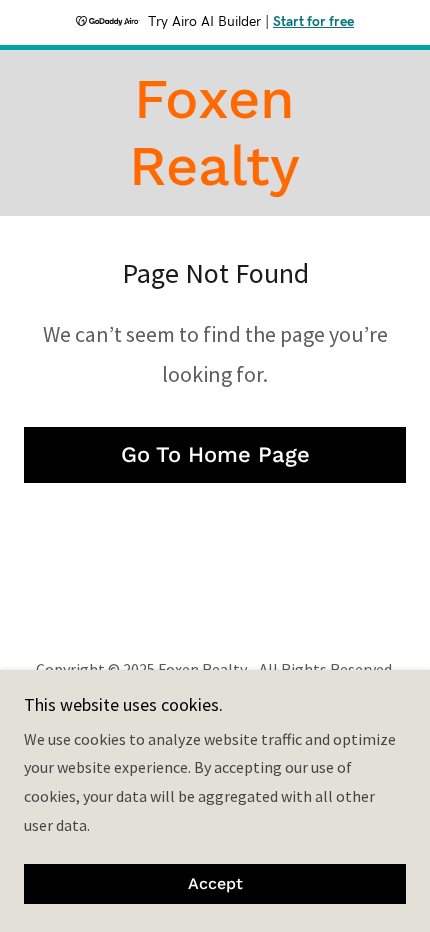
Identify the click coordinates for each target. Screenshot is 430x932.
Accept (215, 884)
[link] (214, 133)
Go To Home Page (215, 454)
